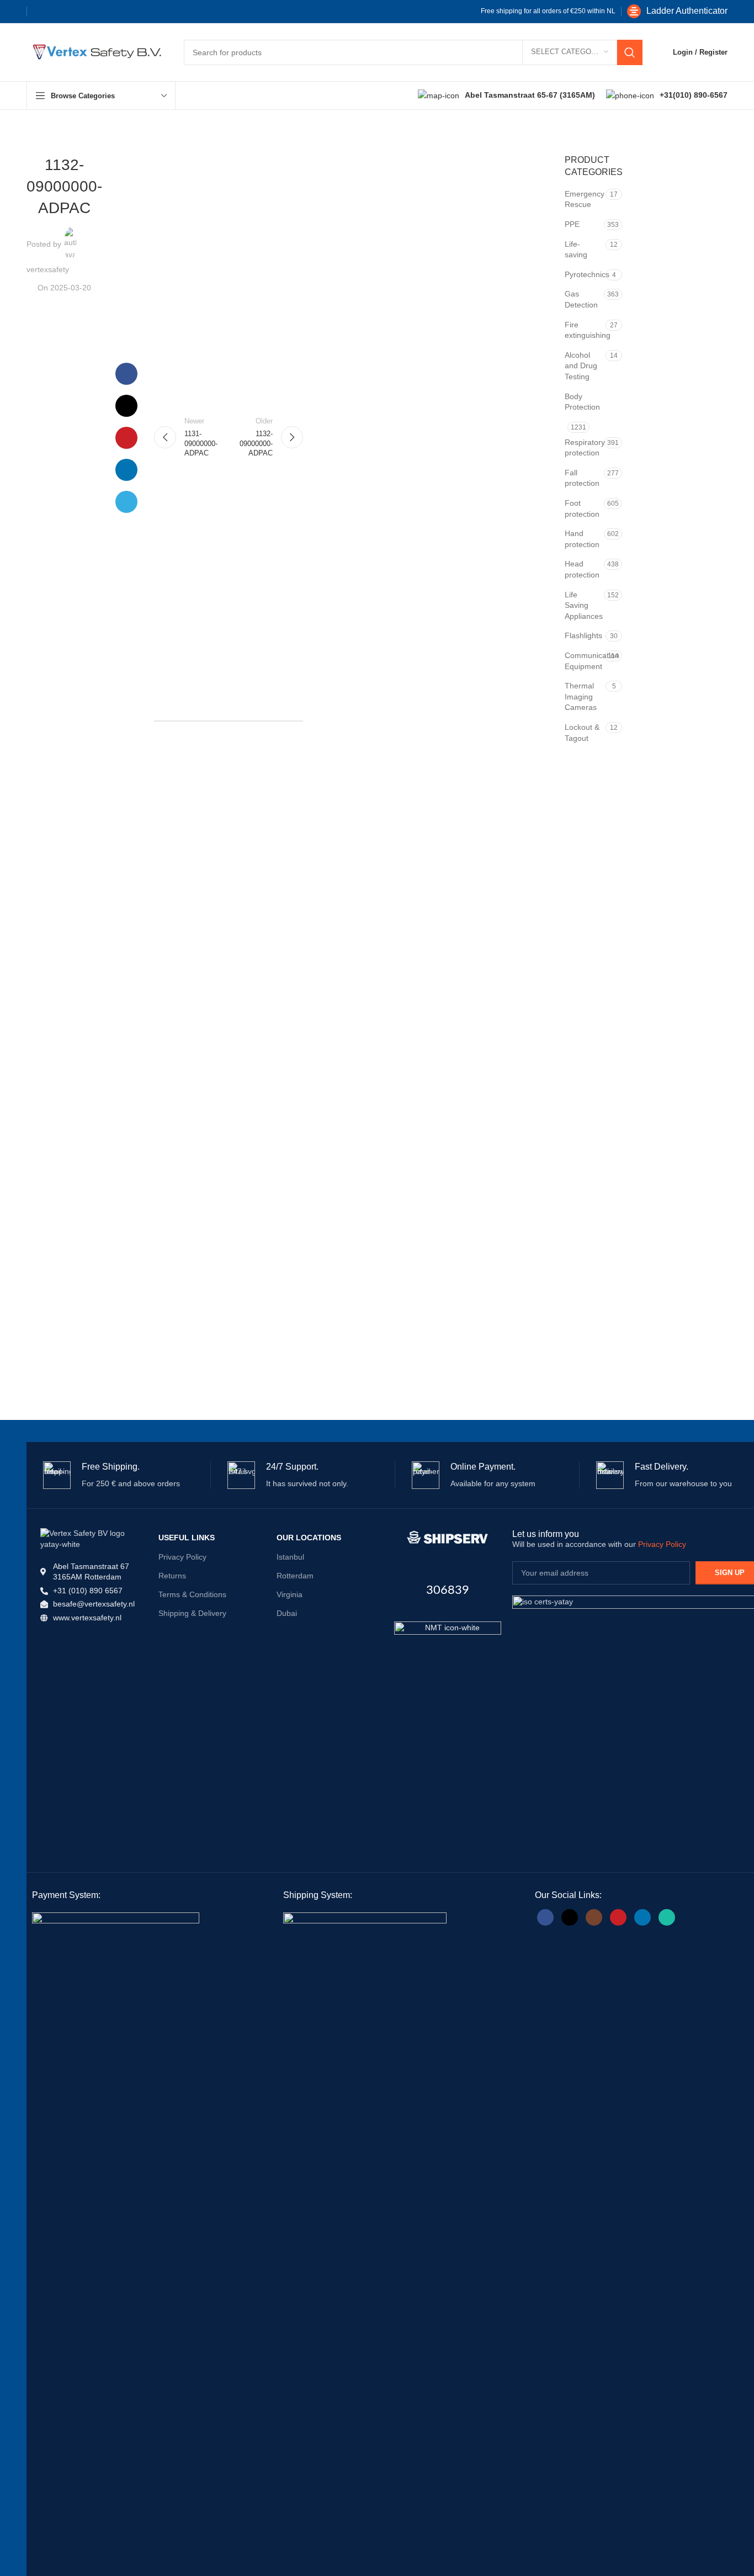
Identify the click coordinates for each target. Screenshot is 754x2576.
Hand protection (582, 539)
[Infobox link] (677, 11)
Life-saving (576, 250)
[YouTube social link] (618, 1917)
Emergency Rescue (584, 199)
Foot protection (582, 508)
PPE (572, 224)
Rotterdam (295, 1576)
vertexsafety (48, 269)
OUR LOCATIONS (309, 1538)
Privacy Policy (182, 1557)
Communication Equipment (583, 661)
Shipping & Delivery (192, 1613)
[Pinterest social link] (77, 12)
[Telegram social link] (112, 12)
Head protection (582, 569)
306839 (448, 1590)
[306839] (448, 1538)
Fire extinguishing (584, 330)
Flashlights (583, 635)
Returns (172, 1576)
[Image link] (448, 1674)
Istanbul (290, 1557)
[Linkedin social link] (94, 12)
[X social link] (59, 12)
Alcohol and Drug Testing (581, 366)
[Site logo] (94, 51)
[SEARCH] (630, 52)
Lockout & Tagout (582, 733)
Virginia (290, 1594)
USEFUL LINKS (187, 1538)
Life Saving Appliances (583, 605)
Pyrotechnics (584, 274)
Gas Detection (581, 299)
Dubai (287, 1613)
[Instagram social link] (594, 1917)
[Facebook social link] (41, 12)
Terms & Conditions (192, 1594)
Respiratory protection (583, 448)
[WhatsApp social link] (667, 1917)
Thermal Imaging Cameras (581, 696)
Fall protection (582, 478)
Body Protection (582, 402)
